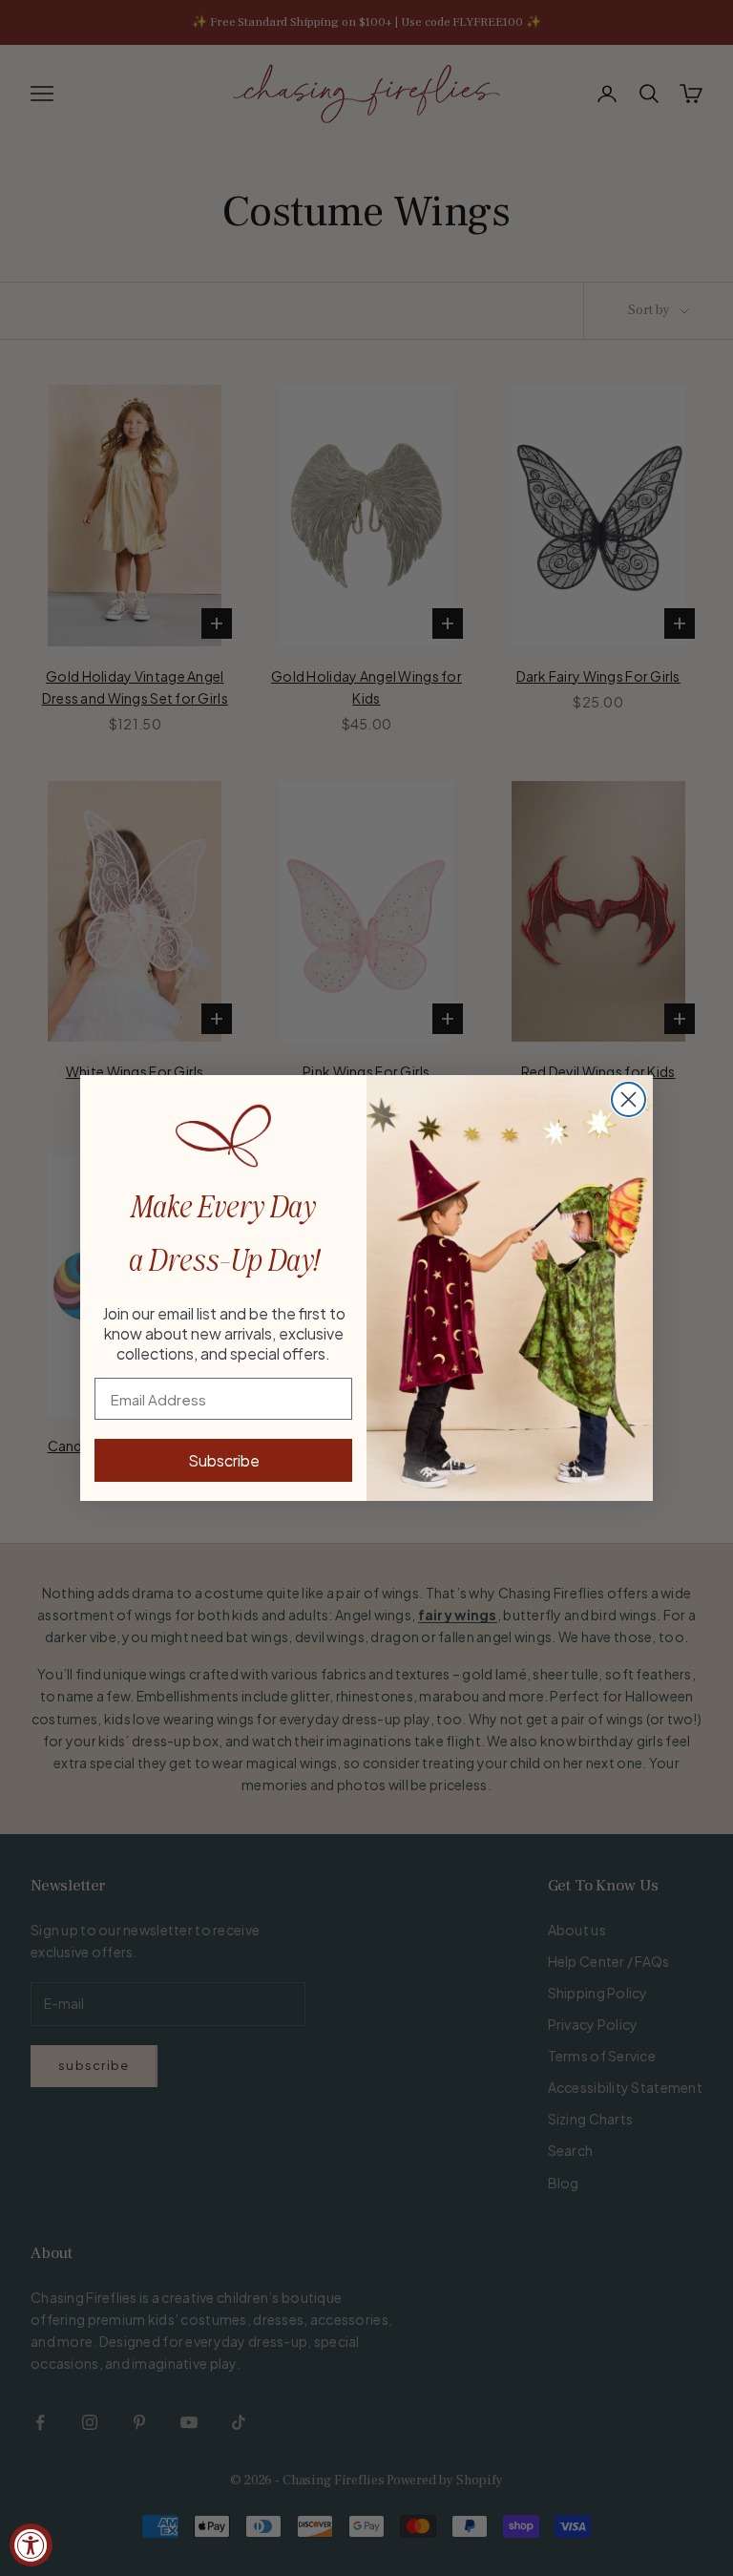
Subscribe (224, 1460)
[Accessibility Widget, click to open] (31, 2545)
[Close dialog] (628, 1099)
